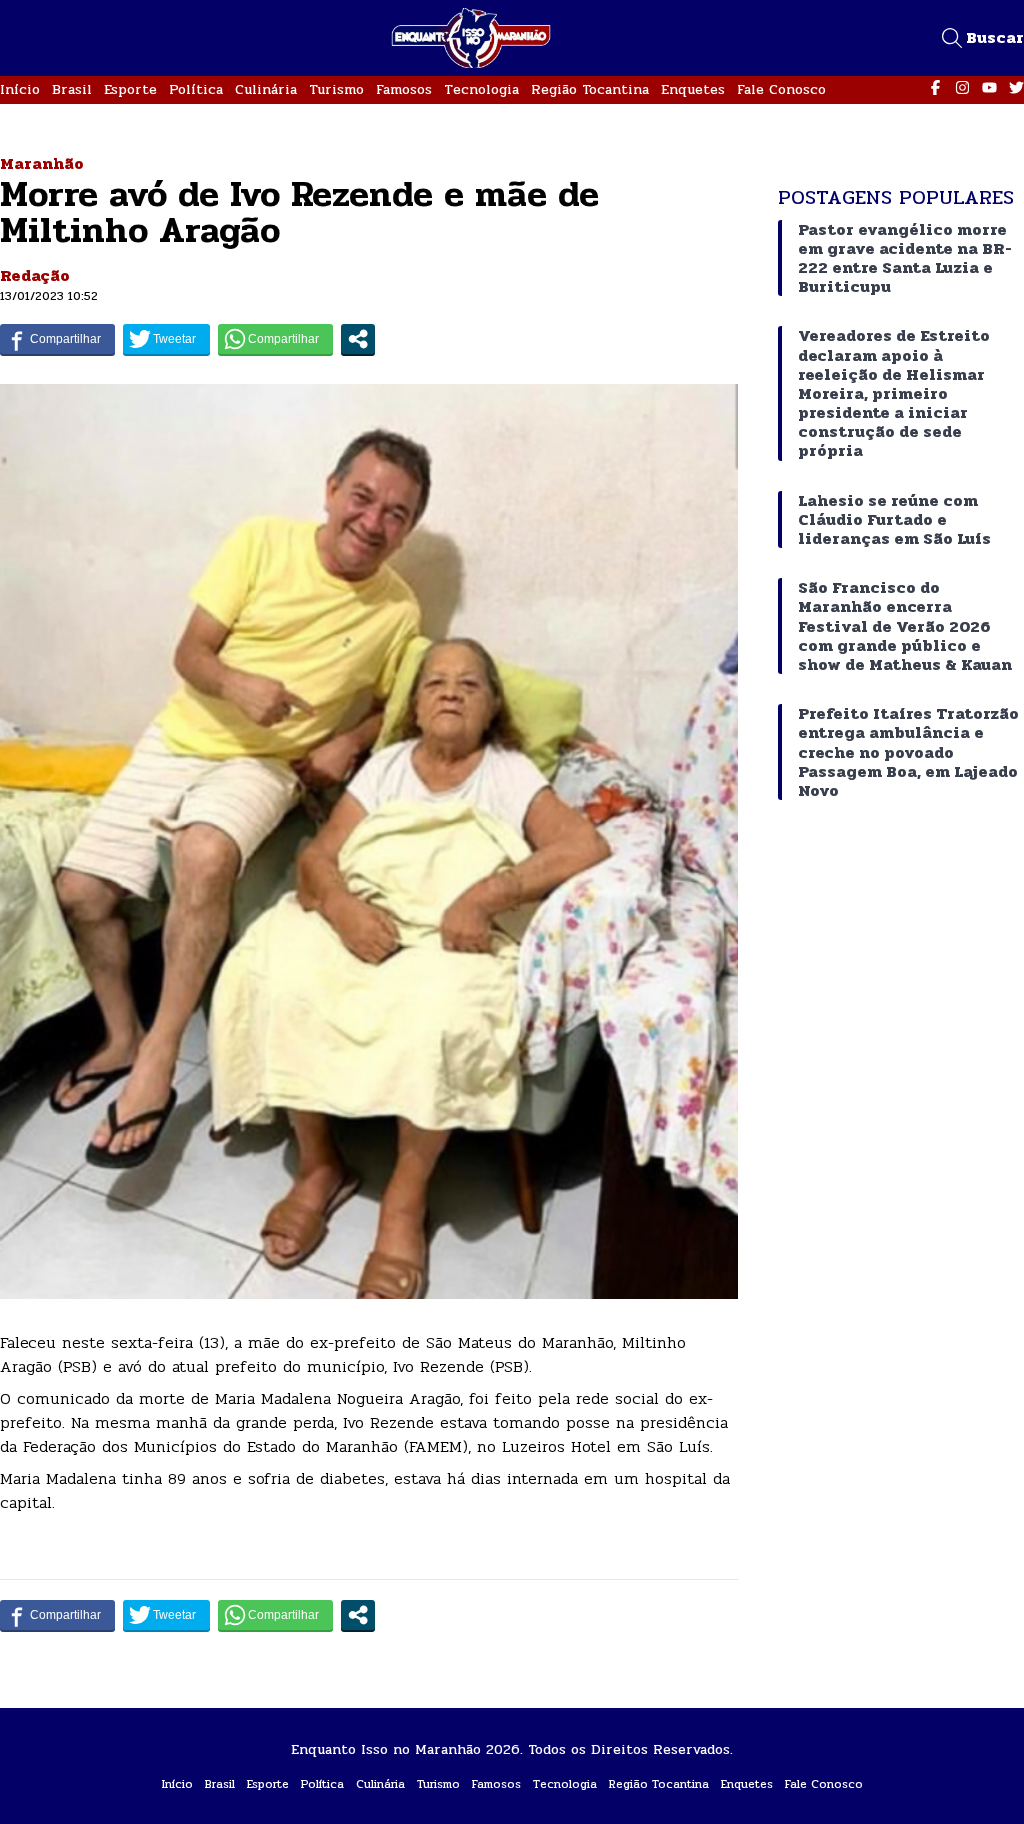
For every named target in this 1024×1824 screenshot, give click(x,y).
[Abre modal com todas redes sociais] (358, 339)
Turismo (336, 89)
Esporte (130, 89)
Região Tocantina (590, 89)
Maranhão (42, 163)
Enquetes (693, 89)
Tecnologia (481, 89)
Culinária (266, 89)
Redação (35, 275)
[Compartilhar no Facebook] (57, 339)
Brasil (72, 89)
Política (196, 89)
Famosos (404, 89)
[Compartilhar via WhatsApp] (275, 339)
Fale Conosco (781, 89)
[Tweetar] (166, 339)
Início (20, 89)
